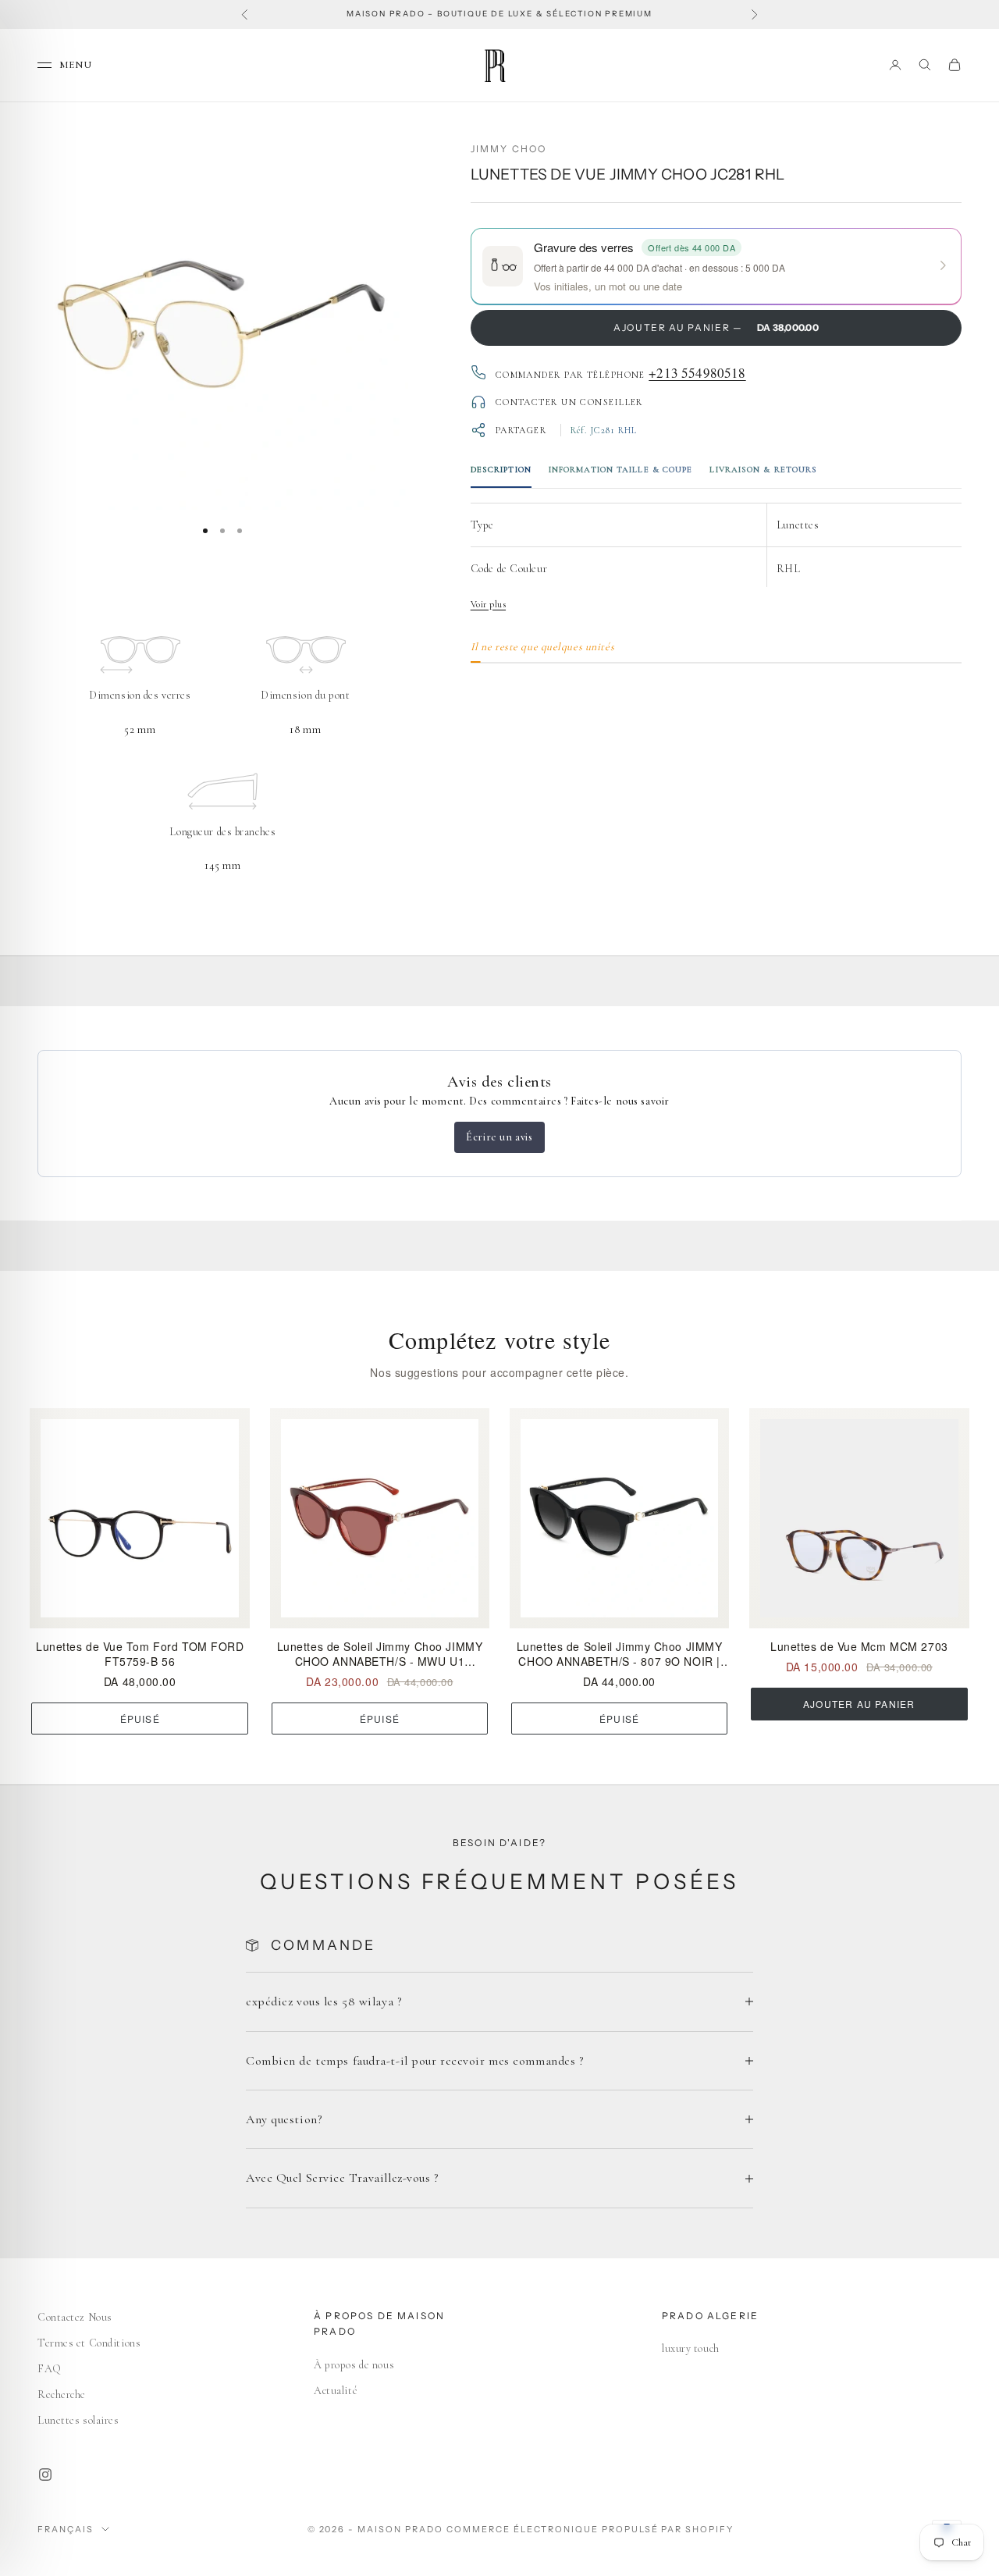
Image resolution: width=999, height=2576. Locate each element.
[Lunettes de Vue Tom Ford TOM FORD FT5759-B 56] (140, 1518)
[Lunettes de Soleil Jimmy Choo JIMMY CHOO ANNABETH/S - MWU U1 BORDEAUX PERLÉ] (380, 1518)
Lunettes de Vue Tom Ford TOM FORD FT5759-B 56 (140, 1654)
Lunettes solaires (78, 2420)
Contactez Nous (75, 2317)
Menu (76, 64)
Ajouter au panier (859, 1704)
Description (501, 470)
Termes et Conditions (89, 2343)
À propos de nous (354, 2365)
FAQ (50, 2369)
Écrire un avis (499, 1137)
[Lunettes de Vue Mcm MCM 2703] (859, 1518)
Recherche (62, 2395)
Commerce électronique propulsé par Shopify (590, 2529)
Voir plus (488, 603)
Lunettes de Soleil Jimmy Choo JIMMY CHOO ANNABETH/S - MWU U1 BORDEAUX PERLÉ (380, 1654)
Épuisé (140, 1719)
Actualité (336, 2391)
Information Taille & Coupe (621, 470)
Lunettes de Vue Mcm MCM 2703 (859, 1647)
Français (66, 2529)
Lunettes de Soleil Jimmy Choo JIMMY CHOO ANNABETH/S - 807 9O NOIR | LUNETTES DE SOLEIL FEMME (620, 1654)
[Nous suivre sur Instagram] (45, 2475)
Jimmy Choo (509, 149)
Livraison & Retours (763, 470)
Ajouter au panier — (716, 327)
